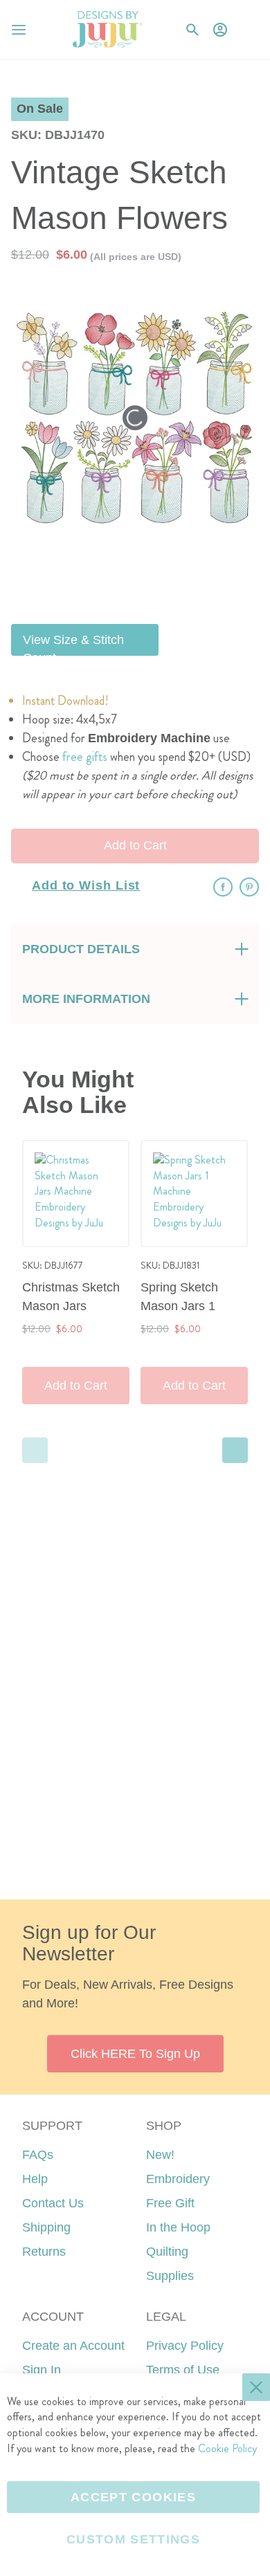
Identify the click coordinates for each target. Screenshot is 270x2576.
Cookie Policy (227, 2448)
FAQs (38, 2155)
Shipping (46, 2227)
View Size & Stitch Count (73, 644)
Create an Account (73, 2346)
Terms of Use (183, 2370)
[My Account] (220, 30)
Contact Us (53, 2203)
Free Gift (170, 2203)
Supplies (170, 2276)
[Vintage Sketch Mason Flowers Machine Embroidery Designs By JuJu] (169, 579)
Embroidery (178, 2179)
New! (160, 2155)
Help (35, 2179)
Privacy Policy (185, 2346)
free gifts (85, 757)
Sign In (42, 2370)
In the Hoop (178, 2227)
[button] (248, 29)
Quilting (167, 2252)
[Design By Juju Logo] (107, 29)
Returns (44, 2252)
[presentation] (235, 1450)
